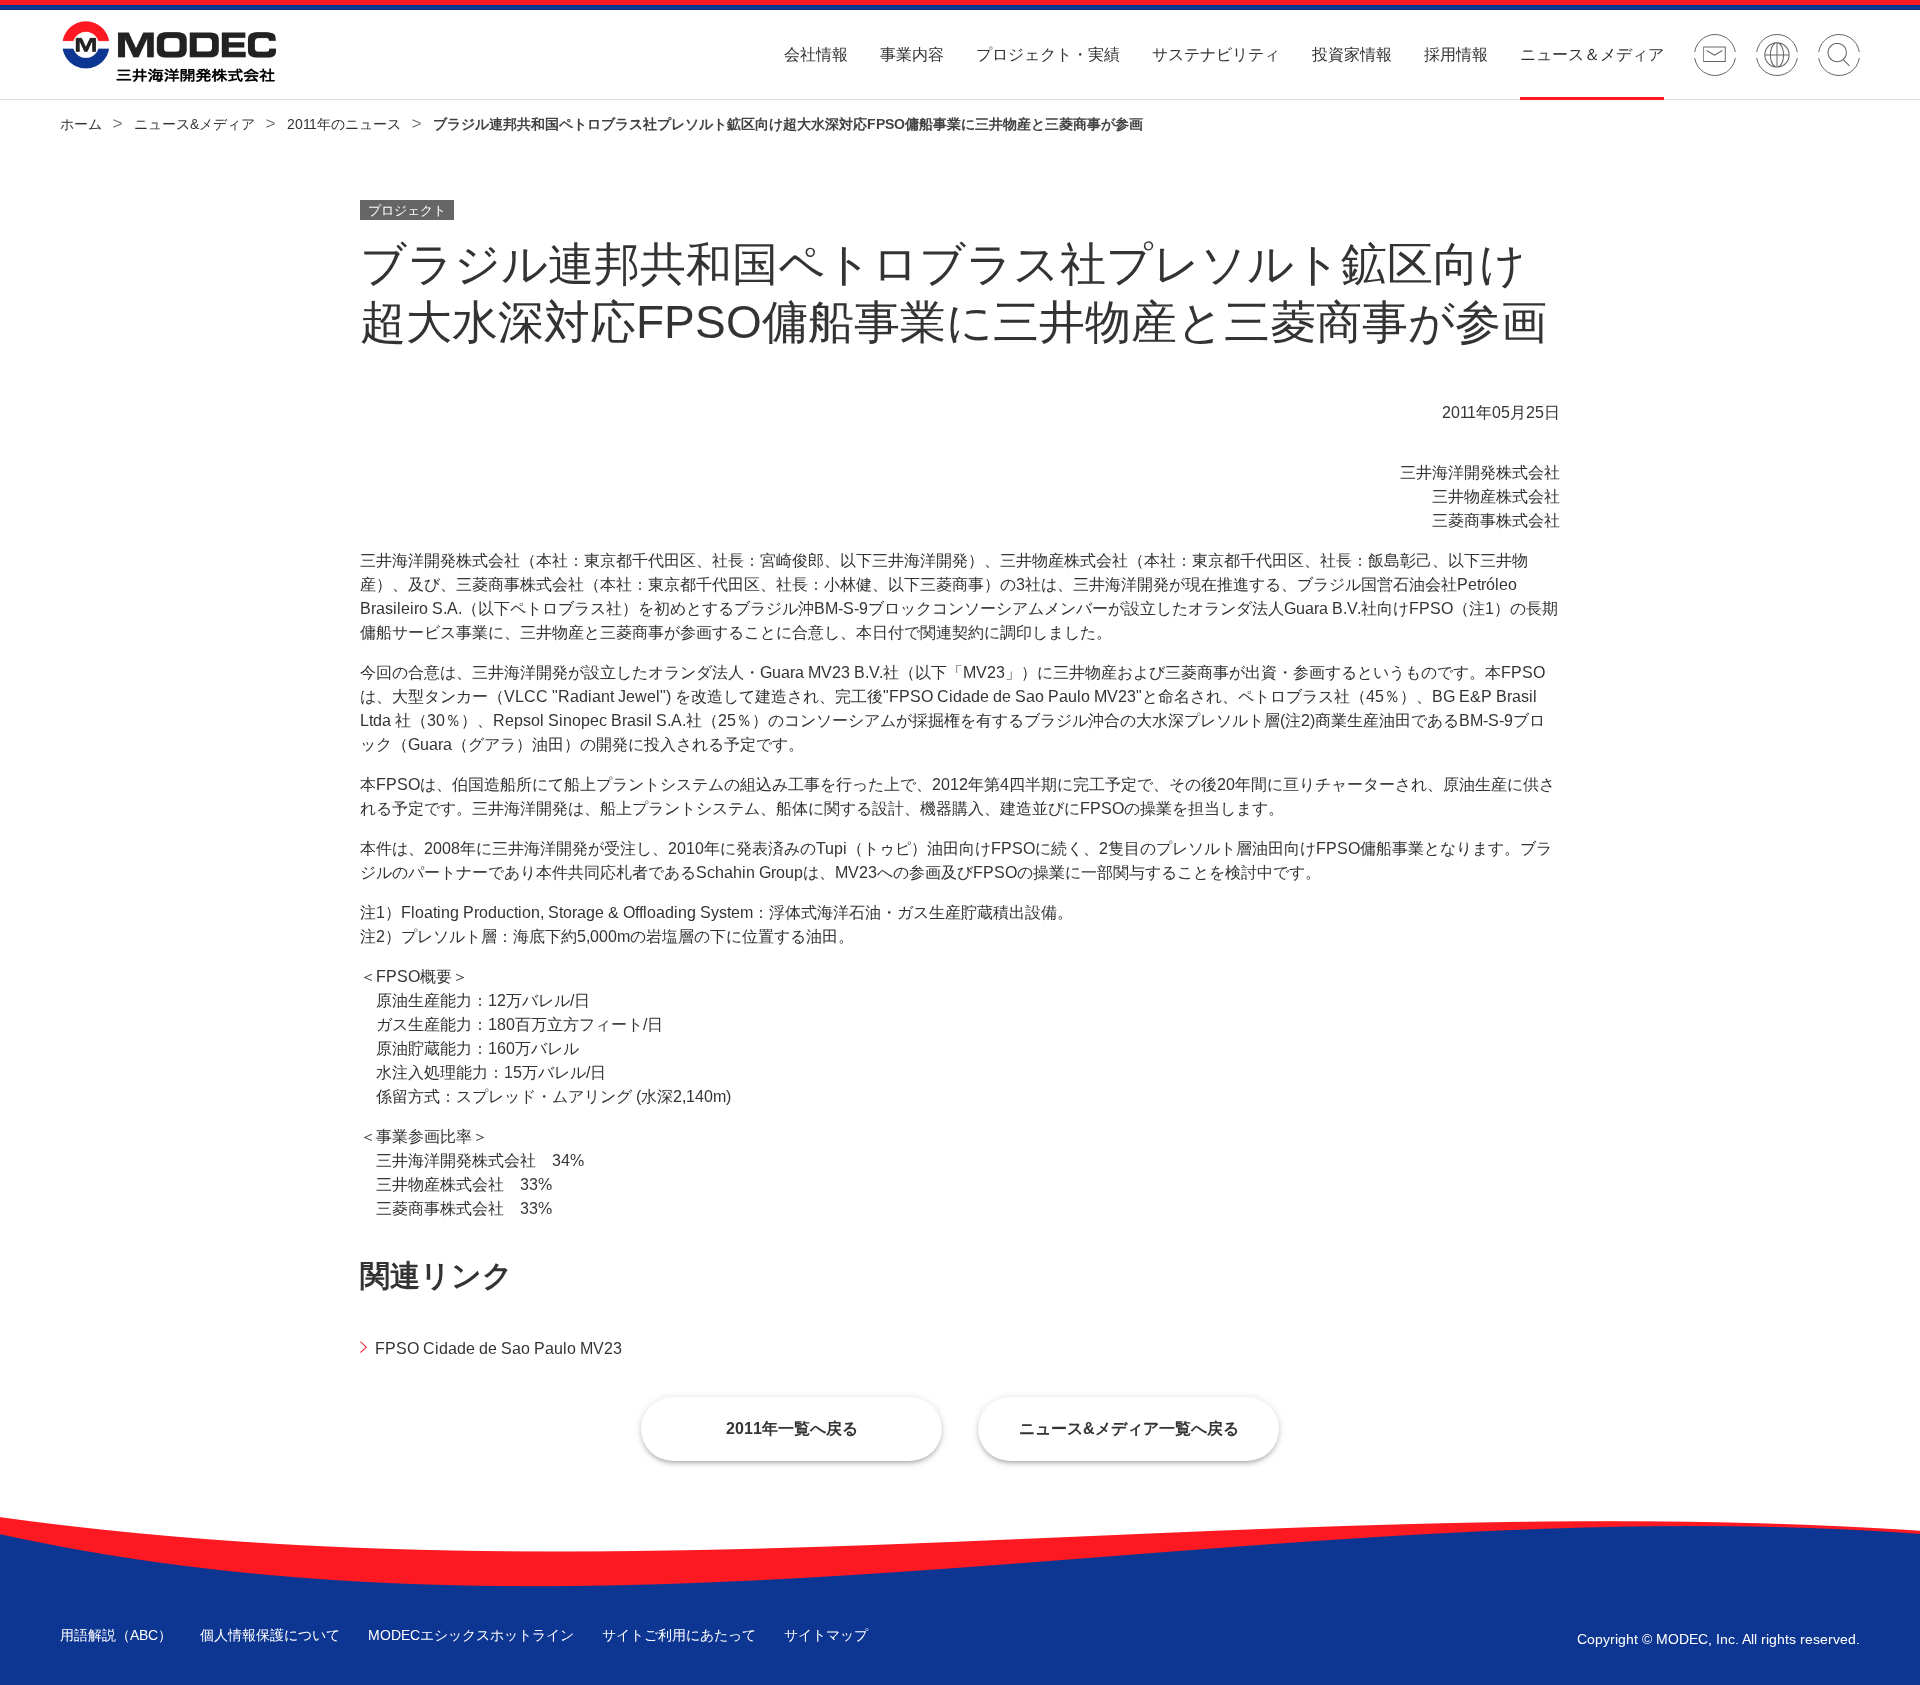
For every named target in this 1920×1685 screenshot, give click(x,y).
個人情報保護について (270, 1635)
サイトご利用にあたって (679, 1635)
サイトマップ (826, 1635)
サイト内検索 (1839, 55)
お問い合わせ (1715, 55)
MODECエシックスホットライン (471, 1635)
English (1777, 55)
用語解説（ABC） (116, 1635)
